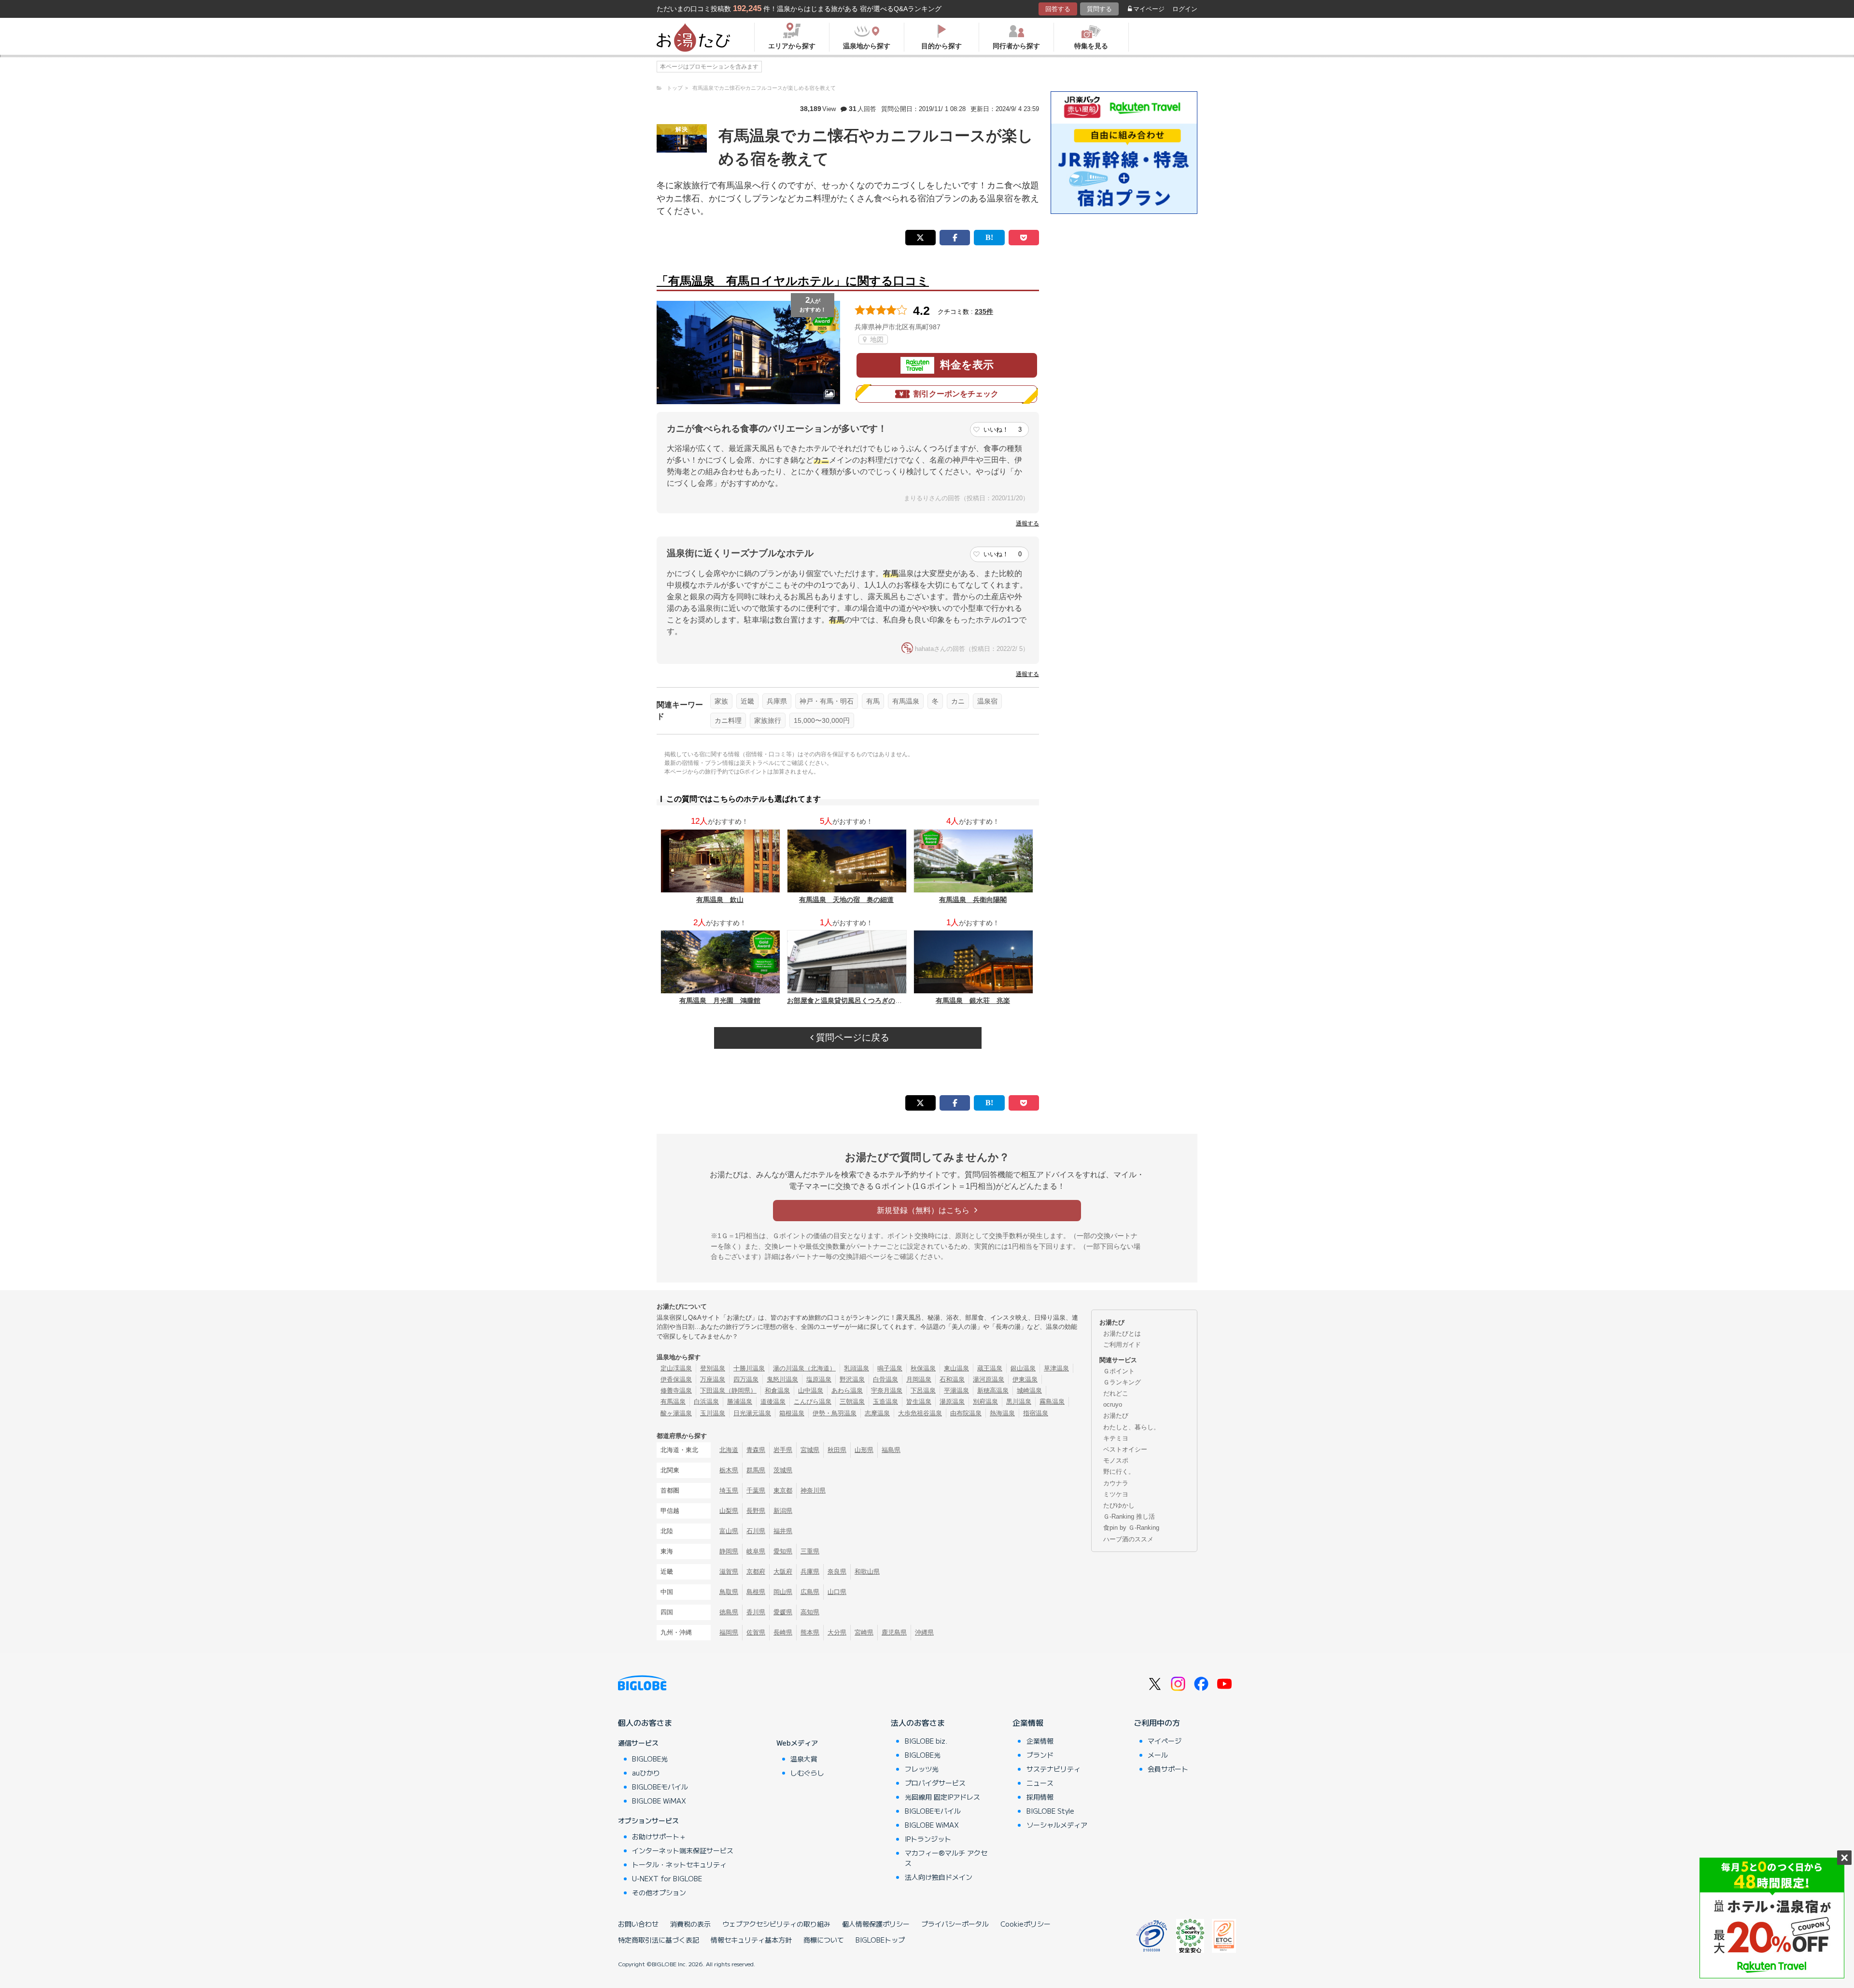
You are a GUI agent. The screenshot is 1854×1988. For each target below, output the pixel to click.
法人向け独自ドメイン (939, 1877)
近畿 (747, 701)
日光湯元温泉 (752, 1413)
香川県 (756, 1612)
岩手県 (783, 1450)
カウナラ (1116, 1483)
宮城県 (810, 1450)
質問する (1099, 9)
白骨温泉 (885, 1379)
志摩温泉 (877, 1413)
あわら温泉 (847, 1390)
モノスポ (1116, 1460)
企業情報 (1028, 1722)
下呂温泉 (923, 1390)
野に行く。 (1119, 1472)
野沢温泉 (852, 1379)
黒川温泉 (1019, 1402)
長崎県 (783, 1632)
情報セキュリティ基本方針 (751, 1940)
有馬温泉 (906, 701)
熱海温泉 (1002, 1413)
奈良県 (837, 1572)
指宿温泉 (1036, 1413)
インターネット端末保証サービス (683, 1850)
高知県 (810, 1612)
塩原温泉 (819, 1379)
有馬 (873, 701)
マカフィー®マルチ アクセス (946, 1858)
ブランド (1040, 1755)
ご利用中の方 (1157, 1722)
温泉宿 (987, 701)
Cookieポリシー (1025, 1924)
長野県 (756, 1511)
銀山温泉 (1023, 1368)
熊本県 (810, 1632)
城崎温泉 (1029, 1390)
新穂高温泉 (993, 1390)
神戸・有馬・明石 (827, 701)
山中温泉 (811, 1390)
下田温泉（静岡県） (728, 1390)
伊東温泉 (1025, 1379)
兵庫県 (777, 701)
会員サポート (1168, 1769)
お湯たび (1116, 1416)
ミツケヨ (1116, 1494)
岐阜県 (756, 1551)
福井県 (783, 1531)
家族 (721, 701)
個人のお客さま (645, 1722)
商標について (824, 1940)
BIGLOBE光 (650, 1759)
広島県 (810, 1592)
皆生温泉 (919, 1402)
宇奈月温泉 (887, 1390)
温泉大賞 (804, 1759)
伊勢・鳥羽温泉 (835, 1413)
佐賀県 (756, 1632)
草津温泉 (1056, 1368)
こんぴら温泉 (813, 1402)
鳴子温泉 (890, 1368)
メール (1158, 1755)
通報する (1027, 523)
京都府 (756, 1572)
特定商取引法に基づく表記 (659, 1940)
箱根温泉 (792, 1413)
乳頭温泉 (857, 1368)
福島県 (891, 1450)
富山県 (729, 1531)
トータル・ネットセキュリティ (679, 1864)
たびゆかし (1119, 1505)
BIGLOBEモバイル (660, 1787)
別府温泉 (985, 1402)
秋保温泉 (923, 1368)
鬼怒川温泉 (782, 1379)
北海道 (729, 1450)
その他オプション (659, 1892)
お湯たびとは (1122, 1333)
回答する (1058, 9)
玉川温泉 (713, 1413)
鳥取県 (729, 1592)
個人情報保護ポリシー (876, 1924)
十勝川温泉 (749, 1368)
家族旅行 (768, 720)
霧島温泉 (1052, 1402)
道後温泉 (773, 1402)
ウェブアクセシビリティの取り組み (776, 1924)
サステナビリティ (1053, 1769)
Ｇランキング (1122, 1382)
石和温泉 (952, 1379)
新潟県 (783, 1511)
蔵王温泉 (990, 1368)
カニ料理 (728, 720)
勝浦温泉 (740, 1402)
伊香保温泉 (676, 1379)
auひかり (646, 1773)
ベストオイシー (1125, 1449)
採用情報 (1040, 1797)
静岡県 (729, 1551)
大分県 (837, 1632)
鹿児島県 (894, 1632)
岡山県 (783, 1592)
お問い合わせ (638, 1924)
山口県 (837, 1592)
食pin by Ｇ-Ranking (1131, 1528)
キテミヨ (1116, 1438)
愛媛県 (783, 1612)
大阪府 (783, 1572)
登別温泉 (713, 1368)
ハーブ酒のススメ (1128, 1539)
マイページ (1149, 9)
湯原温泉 (952, 1402)
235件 (984, 311)
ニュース (1040, 1783)
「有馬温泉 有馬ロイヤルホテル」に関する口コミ (793, 281)
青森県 (756, 1450)
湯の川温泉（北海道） (804, 1368)
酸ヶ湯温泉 (676, 1413)
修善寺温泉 (676, 1390)
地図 (876, 339)
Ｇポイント (1119, 1371)
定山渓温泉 (676, 1368)
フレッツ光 (922, 1769)
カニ (958, 701)
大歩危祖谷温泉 (920, 1413)
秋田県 (837, 1450)
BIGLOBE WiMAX (659, 1801)
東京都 (783, 1490)
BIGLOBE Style (1050, 1811)
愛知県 (783, 1551)
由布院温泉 (966, 1413)
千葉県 (756, 1490)
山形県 (864, 1450)
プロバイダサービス (935, 1783)
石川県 (756, 1531)
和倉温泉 (777, 1390)
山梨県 (729, 1511)
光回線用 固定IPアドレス (942, 1797)
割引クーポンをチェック (956, 394)
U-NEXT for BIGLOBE (667, 1878)
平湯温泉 (956, 1390)
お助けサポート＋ (659, 1836)
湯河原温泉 (989, 1379)
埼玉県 (729, 1490)
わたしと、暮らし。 (1131, 1427)
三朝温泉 (852, 1402)
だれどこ (1116, 1393)
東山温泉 (956, 1368)
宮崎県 (864, 1632)
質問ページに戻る (851, 1037)
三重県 (810, 1551)
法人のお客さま (918, 1722)
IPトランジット (928, 1839)
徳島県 (729, 1612)
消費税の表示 (690, 1924)
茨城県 (783, 1470)
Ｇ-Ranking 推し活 (1129, 1516)
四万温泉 (746, 1379)
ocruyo (1113, 1404)
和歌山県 (867, 1572)
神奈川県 (813, 1490)
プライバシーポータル (955, 1924)
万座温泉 (713, 1379)
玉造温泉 (885, 1402)
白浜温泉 (706, 1402)
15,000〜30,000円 (822, 720)
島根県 (756, 1592)
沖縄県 (924, 1632)
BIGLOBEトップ (880, 1940)
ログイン (1185, 9)
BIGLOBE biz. (926, 1741)
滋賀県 (729, 1572)
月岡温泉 (919, 1379)
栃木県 (729, 1470)
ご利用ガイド (1122, 1345)
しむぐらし (807, 1773)
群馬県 (756, 1470)
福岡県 (729, 1632)
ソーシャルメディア (1057, 1825)
